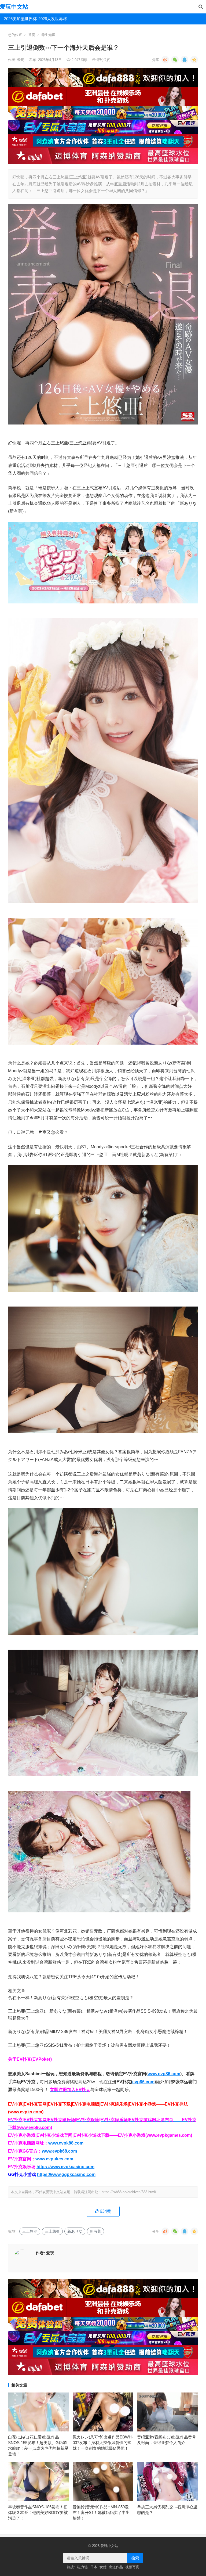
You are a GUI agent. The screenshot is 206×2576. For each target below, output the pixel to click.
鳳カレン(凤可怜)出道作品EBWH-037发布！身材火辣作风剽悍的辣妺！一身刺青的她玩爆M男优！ (103, 2443)
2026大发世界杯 (53, 19)
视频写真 (132, 2567)
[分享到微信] (175, 60)
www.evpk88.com (66, 2143)
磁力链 (82, 2567)
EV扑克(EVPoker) (34, 2059)
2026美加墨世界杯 (19, 19)
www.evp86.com (164, 2074)
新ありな (75, 2231)
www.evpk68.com (59, 2151)
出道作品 (116, 2567)
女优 (103, 2567)
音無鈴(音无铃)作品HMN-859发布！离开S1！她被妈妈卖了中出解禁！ (101, 2512)
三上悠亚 (30, 2231)
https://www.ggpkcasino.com (66, 2174)
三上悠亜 (52, 2231)
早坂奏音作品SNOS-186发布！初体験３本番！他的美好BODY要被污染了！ (38, 2512)
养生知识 (48, 35)
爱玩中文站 (14, 7)
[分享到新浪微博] (165, 60)
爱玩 (21, 60)
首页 (32, 35)
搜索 (135, 2558)
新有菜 (95, 2231)
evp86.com (143, 2082)
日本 (94, 2567)
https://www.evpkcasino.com (65, 2167)
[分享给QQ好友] (185, 60)
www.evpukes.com (54, 2159)
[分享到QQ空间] (194, 60)
